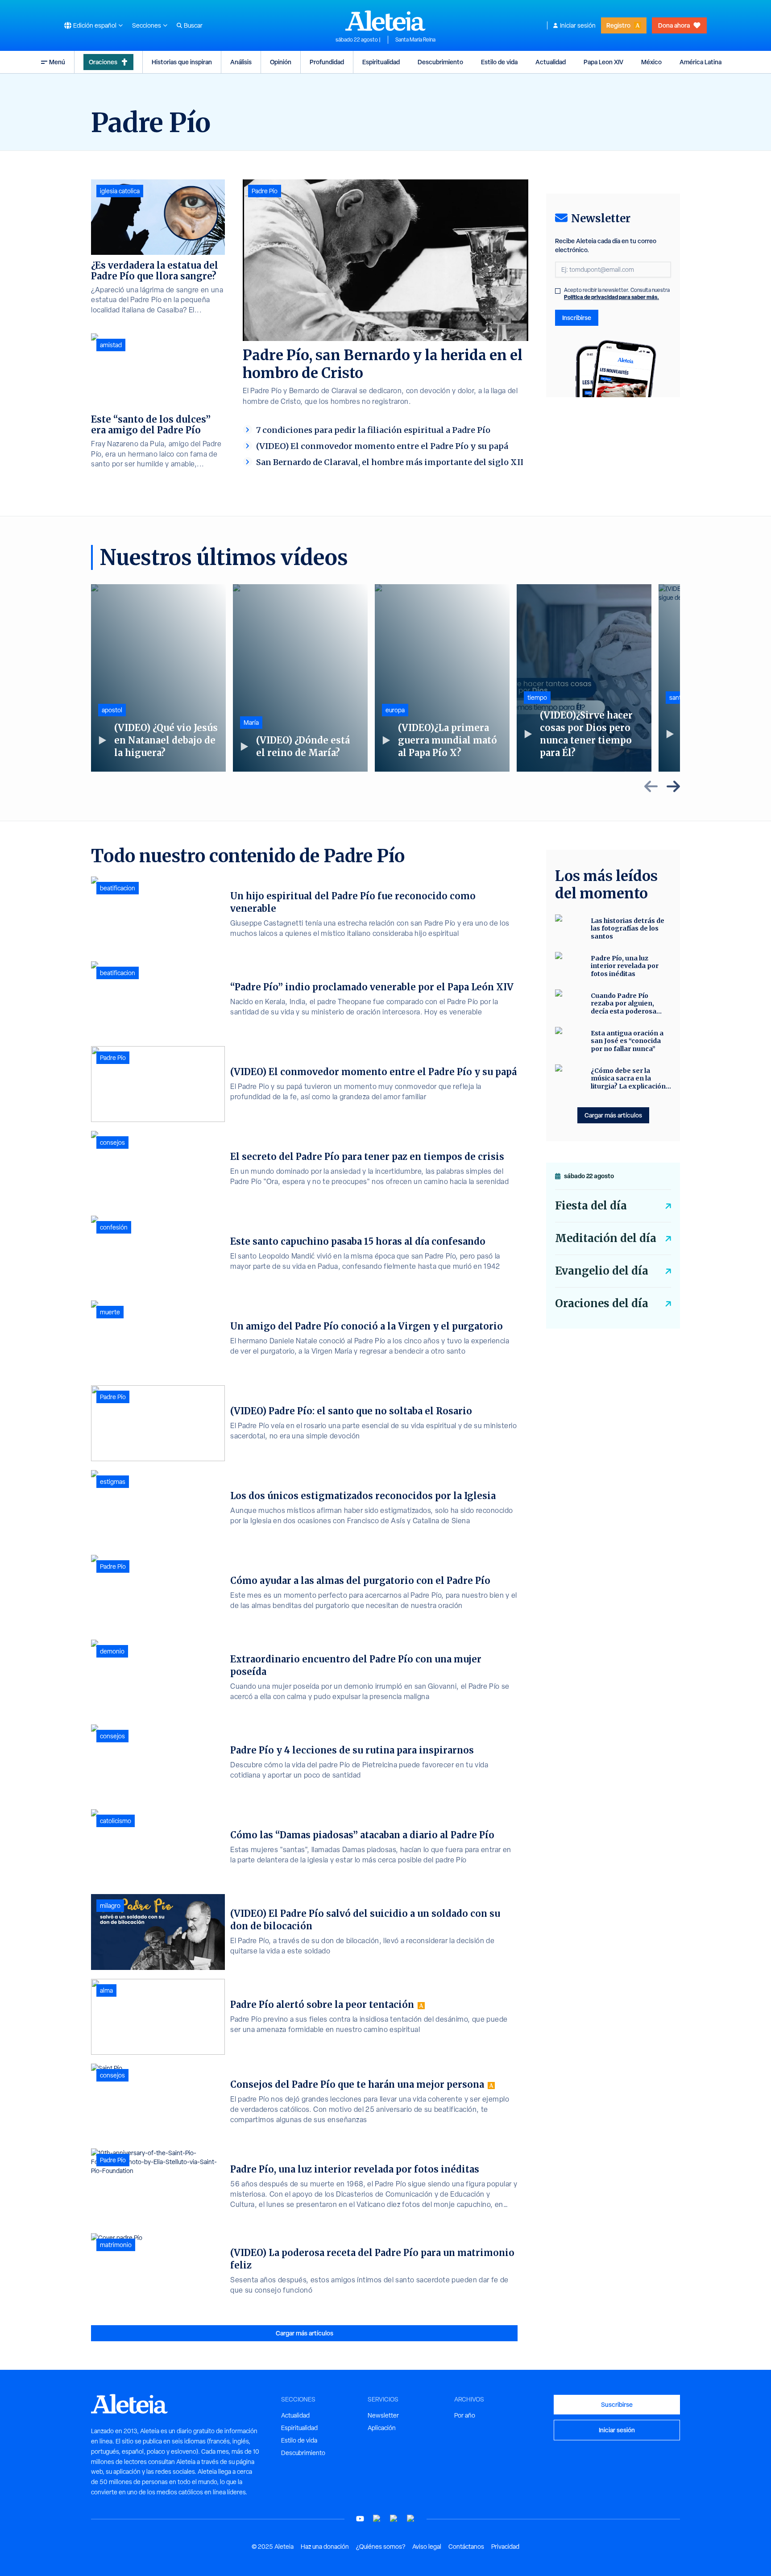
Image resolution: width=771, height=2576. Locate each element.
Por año (465, 2415)
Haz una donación (325, 2547)
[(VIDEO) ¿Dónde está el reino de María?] (300, 678)
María (251, 723)
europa (395, 710)
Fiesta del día (591, 1206)
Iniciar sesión (578, 25)
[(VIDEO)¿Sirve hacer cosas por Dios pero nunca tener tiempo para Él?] (584, 678)
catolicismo (116, 1821)
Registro (618, 25)
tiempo (537, 698)
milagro (110, 1906)
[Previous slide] (651, 786)
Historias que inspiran (182, 62)
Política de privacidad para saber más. (611, 297)
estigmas (113, 1482)
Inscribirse (577, 318)
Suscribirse (617, 2404)
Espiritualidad (381, 62)
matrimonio (116, 2245)
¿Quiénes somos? (381, 2547)
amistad (111, 345)
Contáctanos (466, 2547)
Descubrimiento (440, 62)
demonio (112, 1651)
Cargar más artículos (305, 2333)
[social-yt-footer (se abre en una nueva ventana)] (360, 2519)
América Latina (701, 62)
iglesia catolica (120, 191)
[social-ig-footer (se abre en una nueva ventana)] (411, 2519)
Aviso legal (427, 2547)
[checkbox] (558, 291)
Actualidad (551, 62)
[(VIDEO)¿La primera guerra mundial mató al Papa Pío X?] (442, 678)
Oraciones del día (602, 1303)
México (651, 62)
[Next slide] (673, 786)
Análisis (241, 62)
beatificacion (118, 888)
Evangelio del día (602, 1271)
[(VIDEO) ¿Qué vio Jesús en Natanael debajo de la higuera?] (158, 678)
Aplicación (382, 2428)
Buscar (193, 25)
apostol (112, 710)
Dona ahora (674, 25)
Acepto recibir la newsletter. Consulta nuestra (617, 294)
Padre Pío (265, 191)
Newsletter (383, 2415)
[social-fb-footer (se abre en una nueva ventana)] (377, 2519)
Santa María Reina (415, 40)
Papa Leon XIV (603, 62)
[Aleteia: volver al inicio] (385, 21)
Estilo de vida (499, 62)
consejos (112, 1143)
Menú (57, 62)
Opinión (281, 62)
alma (106, 1990)
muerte (110, 1312)
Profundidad (327, 62)
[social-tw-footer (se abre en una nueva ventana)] (394, 2519)
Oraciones (103, 62)
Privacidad (505, 2547)
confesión (114, 1227)
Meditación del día (606, 1238)
